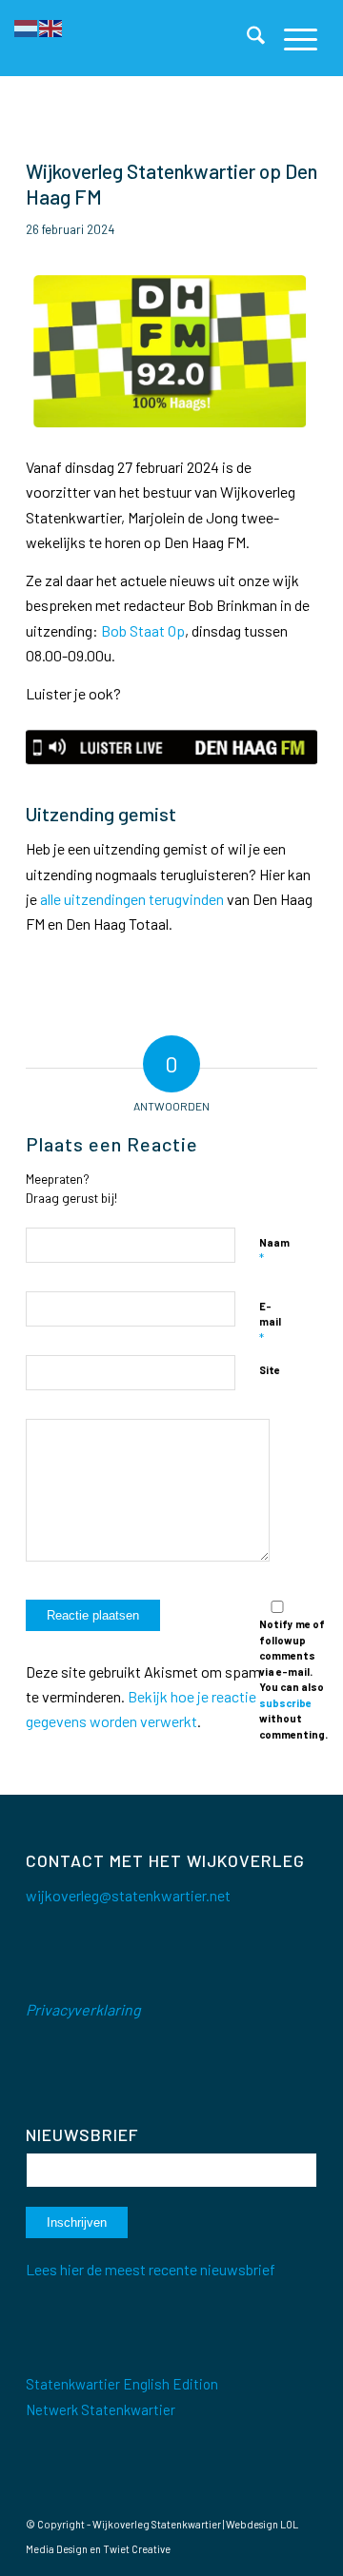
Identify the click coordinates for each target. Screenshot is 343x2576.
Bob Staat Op (143, 630)
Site (270, 1370)
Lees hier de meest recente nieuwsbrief (151, 2269)
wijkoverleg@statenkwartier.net (128, 1895)
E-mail (270, 1323)
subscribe (285, 1703)
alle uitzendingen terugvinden (132, 899)
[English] (51, 26)
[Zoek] (246, 38)
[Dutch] (27, 26)
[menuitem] (246, 38)
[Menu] (291, 38)
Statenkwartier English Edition (122, 2384)
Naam (274, 1251)
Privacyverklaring (83, 2009)
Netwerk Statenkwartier (101, 2409)
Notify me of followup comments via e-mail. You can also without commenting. (293, 1679)
